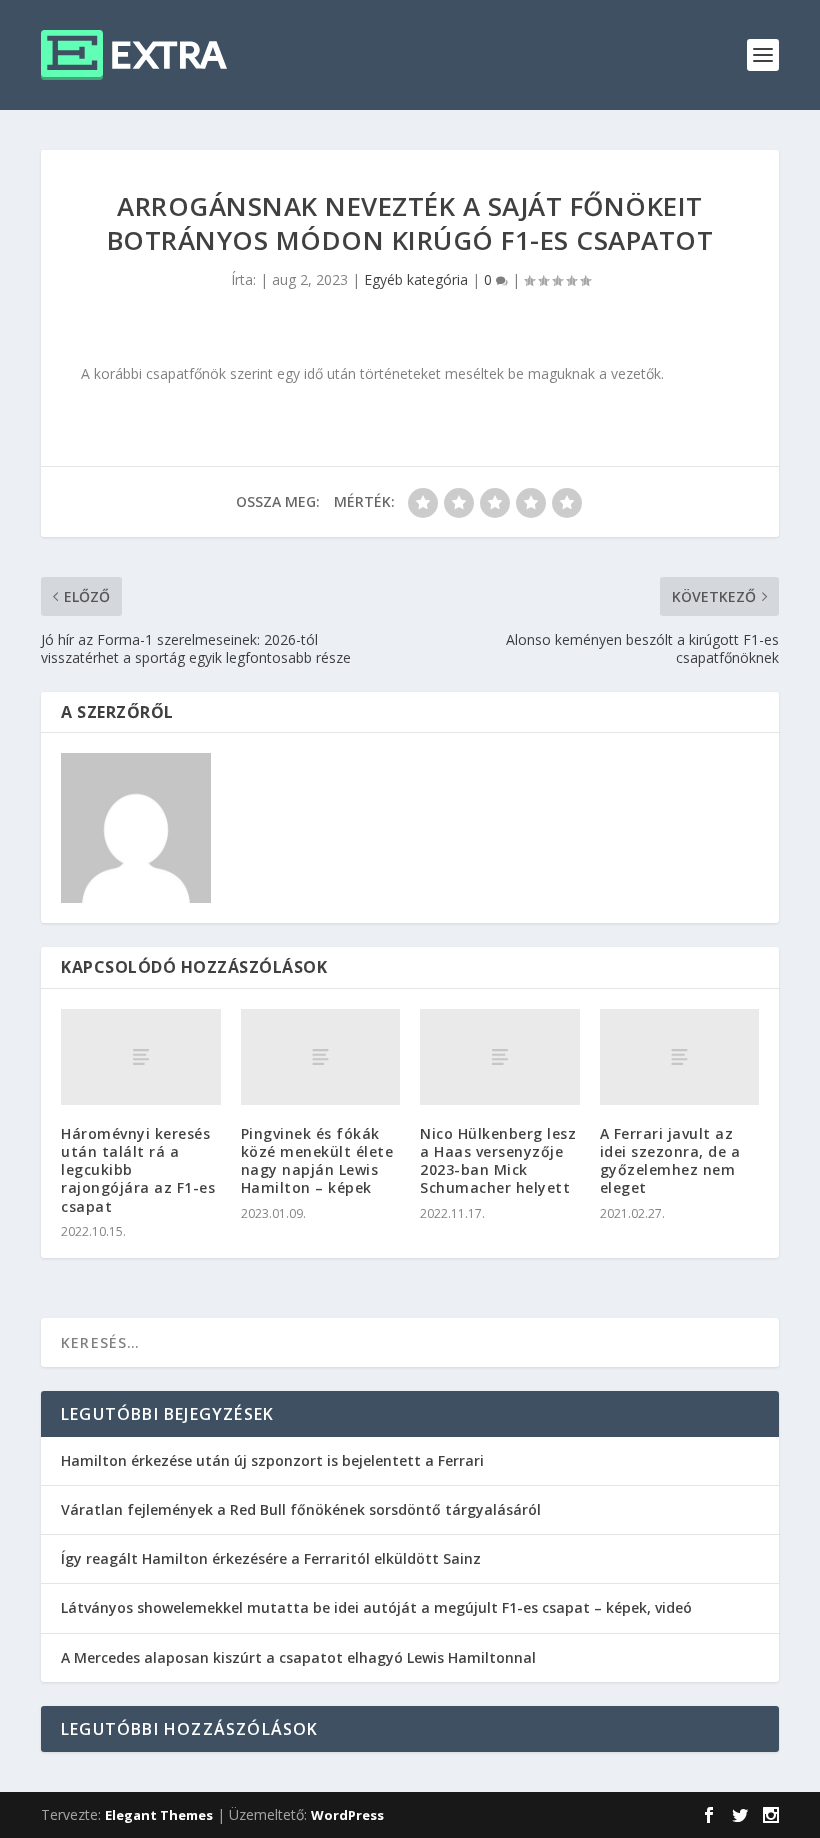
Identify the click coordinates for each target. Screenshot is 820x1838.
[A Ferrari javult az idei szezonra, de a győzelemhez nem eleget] (680, 1057)
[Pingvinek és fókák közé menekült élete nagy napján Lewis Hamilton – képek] (321, 1057)
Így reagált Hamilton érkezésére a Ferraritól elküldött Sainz (271, 1558)
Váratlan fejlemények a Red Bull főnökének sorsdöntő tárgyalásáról (301, 1509)
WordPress (347, 1815)
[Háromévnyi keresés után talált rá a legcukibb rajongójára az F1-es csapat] (141, 1057)
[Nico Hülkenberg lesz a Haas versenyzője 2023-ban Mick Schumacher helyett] (500, 1057)
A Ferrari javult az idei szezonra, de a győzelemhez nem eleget (670, 1161)
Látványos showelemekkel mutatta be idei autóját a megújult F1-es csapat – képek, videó (376, 1607)
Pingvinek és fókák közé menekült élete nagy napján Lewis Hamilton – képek (317, 1161)
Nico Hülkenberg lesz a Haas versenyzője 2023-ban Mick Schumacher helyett (498, 1161)
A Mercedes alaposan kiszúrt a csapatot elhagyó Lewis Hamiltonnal (298, 1657)
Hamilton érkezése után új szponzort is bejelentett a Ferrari (272, 1460)
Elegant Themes (159, 1815)
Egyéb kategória (416, 279)
